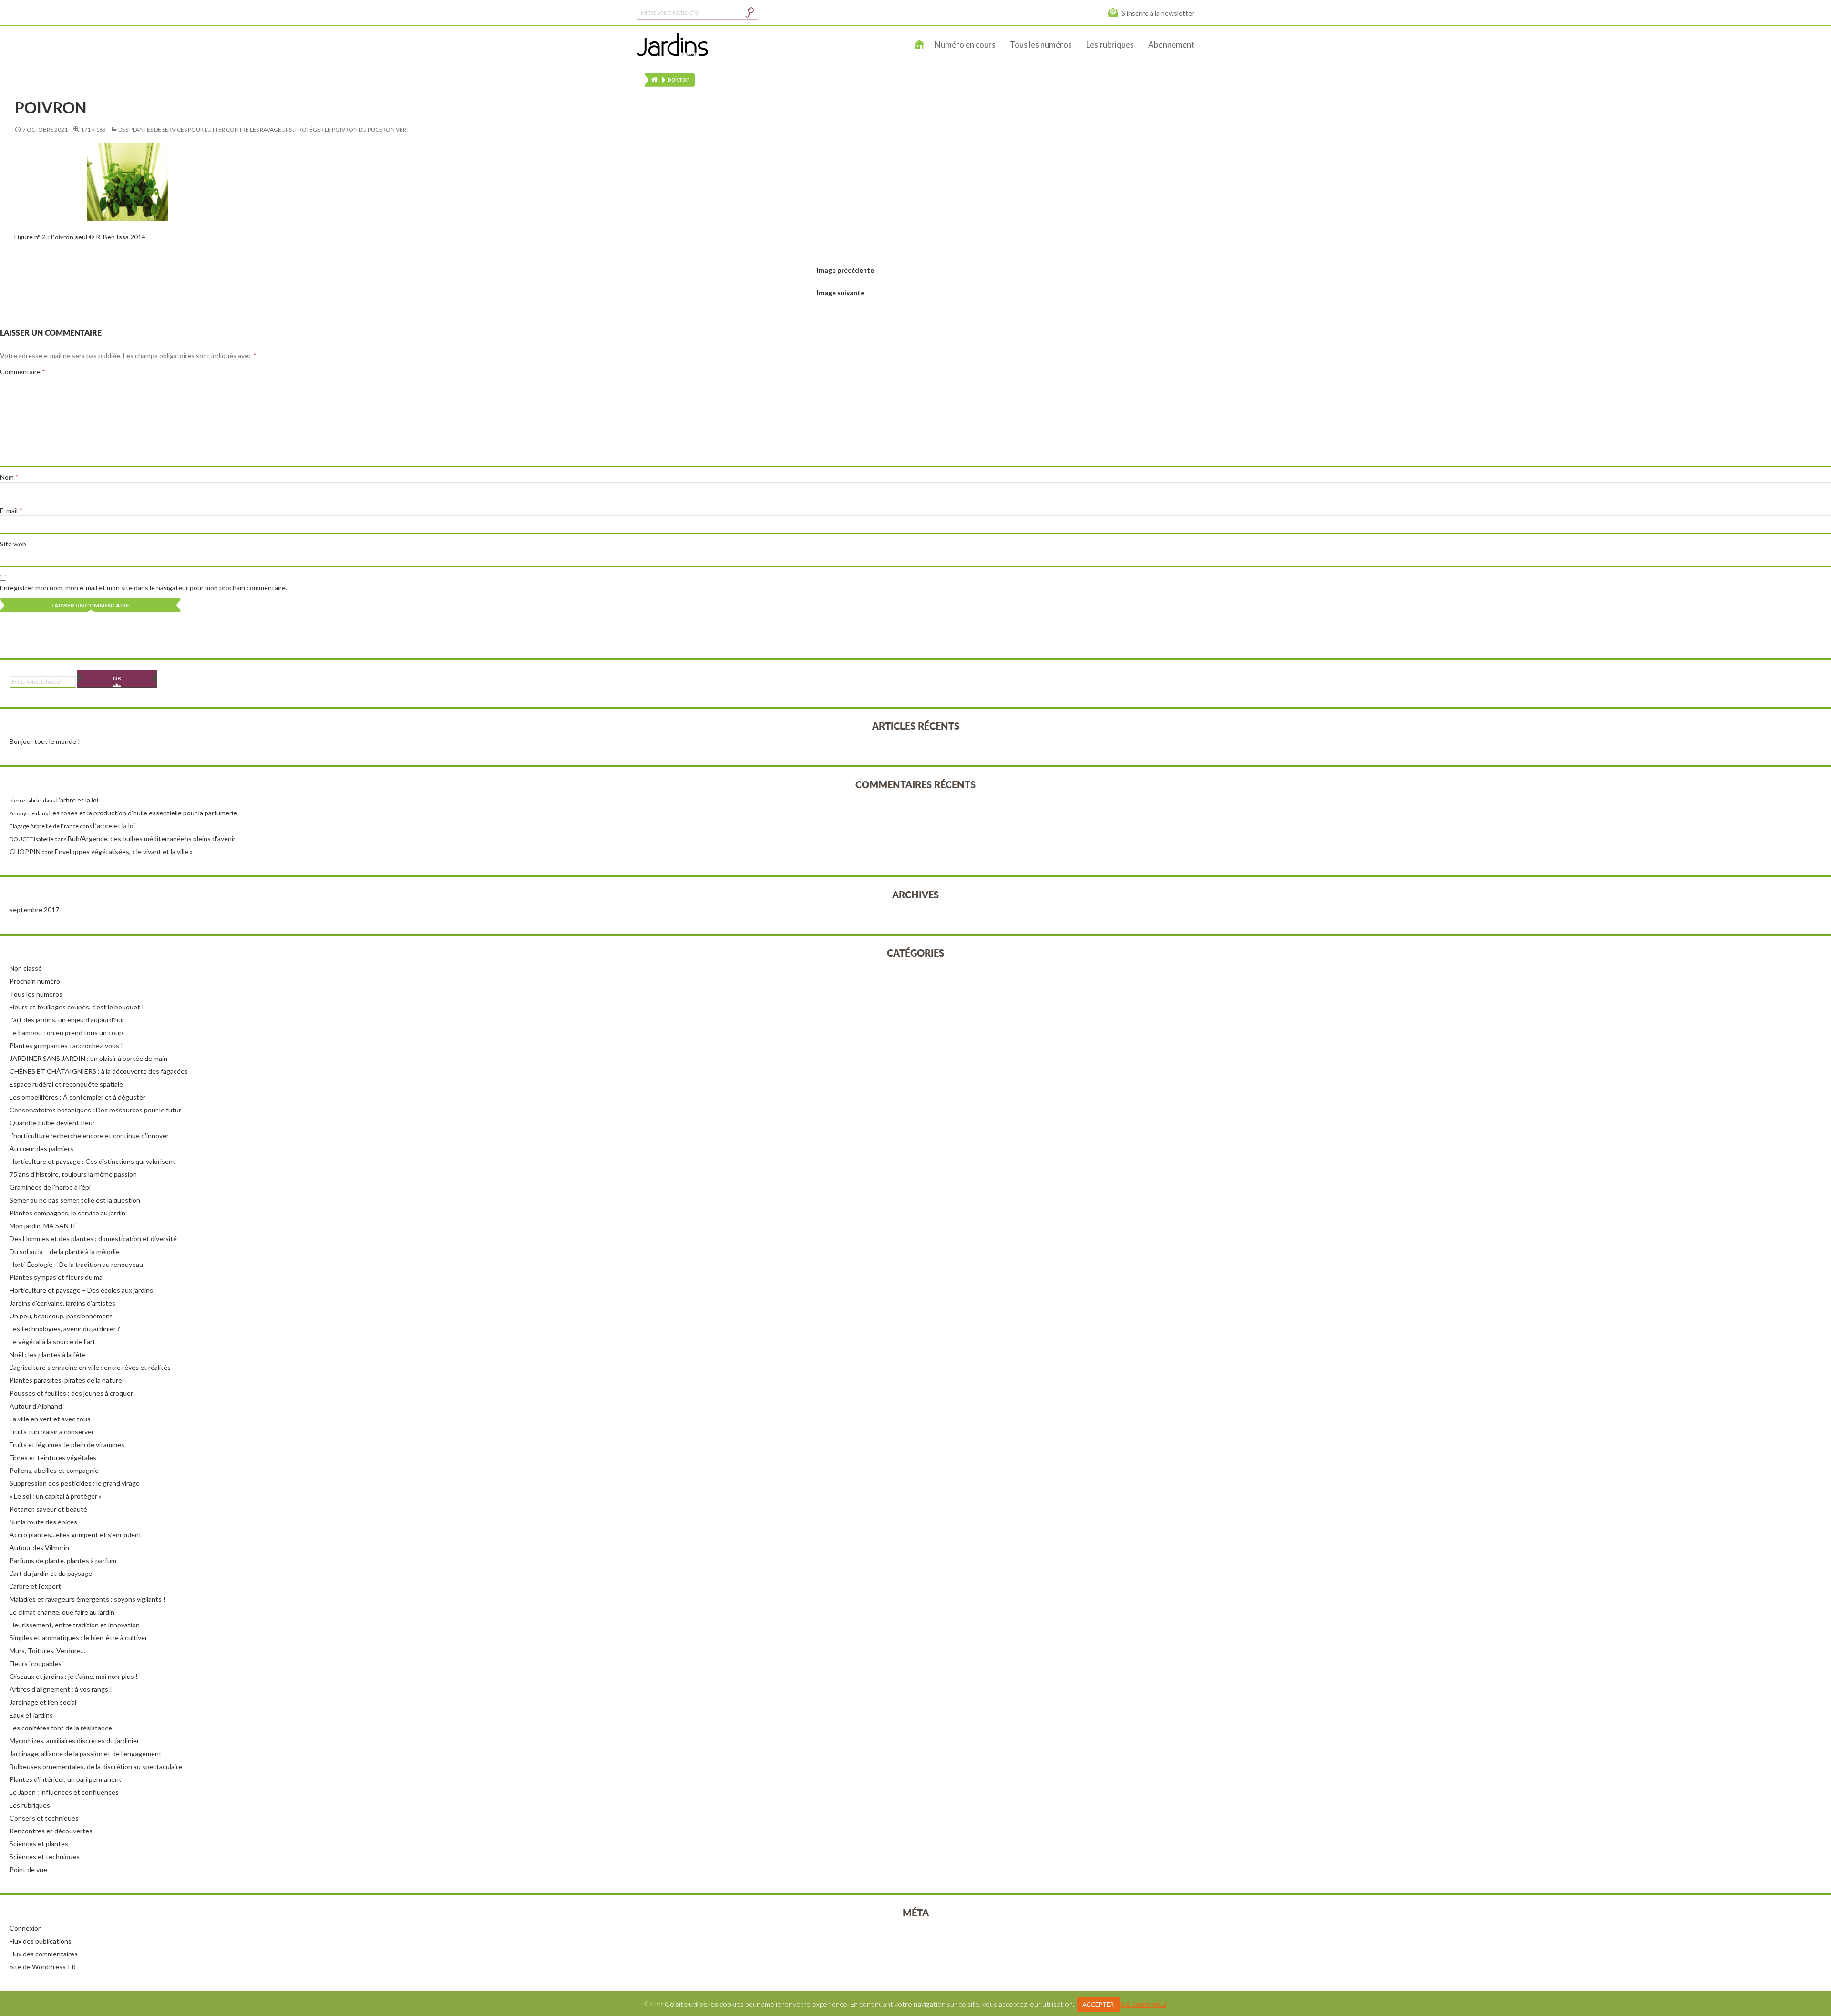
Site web (13, 544)
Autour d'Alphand (36, 1406)
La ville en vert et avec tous (50, 1419)
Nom (9, 477)
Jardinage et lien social (43, 1702)
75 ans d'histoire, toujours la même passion (73, 1174)
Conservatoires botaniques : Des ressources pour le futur (95, 1110)
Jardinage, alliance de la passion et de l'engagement (86, 1754)
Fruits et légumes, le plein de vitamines (67, 1445)
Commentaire (23, 372)
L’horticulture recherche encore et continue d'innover (89, 1136)
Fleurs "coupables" (37, 1663)
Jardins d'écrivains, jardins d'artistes (62, 1303)
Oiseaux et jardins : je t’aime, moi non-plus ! (74, 1676)
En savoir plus (1144, 2004)
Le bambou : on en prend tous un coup (66, 1033)
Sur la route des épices (43, 1522)
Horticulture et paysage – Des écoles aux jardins (81, 1290)
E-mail (11, 510)
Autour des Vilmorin (39, 1548)
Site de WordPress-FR (43, 1967)
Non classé (26, 968)
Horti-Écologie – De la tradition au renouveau (76, 1264)
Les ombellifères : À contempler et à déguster (77, 1097)
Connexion (26, 1928)
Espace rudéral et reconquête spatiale (66, 1084)
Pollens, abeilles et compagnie (54, 1470)
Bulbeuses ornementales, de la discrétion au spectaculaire (96, 1766)
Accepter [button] (1098, 2005)
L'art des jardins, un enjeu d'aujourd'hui (67, 1020)
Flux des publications (41, 1941)
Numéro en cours (965, 45)
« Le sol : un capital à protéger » (56, 1496)
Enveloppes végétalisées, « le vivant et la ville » (124, 851)
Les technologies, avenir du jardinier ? (65, 1329)
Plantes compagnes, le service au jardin (67, 1213)
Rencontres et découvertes (51, 1831)
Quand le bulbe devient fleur (52, 1123)
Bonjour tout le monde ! (45, 741)
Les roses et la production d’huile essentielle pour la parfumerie (143, 813)
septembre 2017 (34, 910)
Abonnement (1171, 45)
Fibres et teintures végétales (53, 1457)
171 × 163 (93, 129)
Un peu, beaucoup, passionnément (61, 1316)
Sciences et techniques (45, 1857)
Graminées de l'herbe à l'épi (50, 1187)
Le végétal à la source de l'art (52, 1342)
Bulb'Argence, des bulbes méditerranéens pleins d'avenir (152, 838)
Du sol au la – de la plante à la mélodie (65, 1251)
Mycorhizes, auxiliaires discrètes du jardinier (74, 1741)
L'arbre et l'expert (35, 1586)
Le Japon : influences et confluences (64, 1792)
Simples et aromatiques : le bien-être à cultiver (78, 1638)
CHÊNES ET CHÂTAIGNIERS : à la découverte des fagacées (99, 1071)
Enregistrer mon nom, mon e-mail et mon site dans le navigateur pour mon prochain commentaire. (144, 588)
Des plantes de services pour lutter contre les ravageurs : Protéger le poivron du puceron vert (264, 129)
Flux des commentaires (44, 1954)
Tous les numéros (1041, 45)
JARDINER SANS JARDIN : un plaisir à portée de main (88, 1058)
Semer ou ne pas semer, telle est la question (75, 1200)
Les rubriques (1110, 45)
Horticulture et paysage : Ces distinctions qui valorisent (93, 1161)
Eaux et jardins (31, 1715)
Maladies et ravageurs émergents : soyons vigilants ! (87, 1599)
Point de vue (28, 1869)
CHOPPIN (25, 851)
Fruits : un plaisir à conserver (52, 1432)
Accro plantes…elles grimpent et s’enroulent (76, 1535)
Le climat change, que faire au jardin (62, 1612)
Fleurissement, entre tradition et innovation (75, 1625)
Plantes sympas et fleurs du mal (57, 1277)
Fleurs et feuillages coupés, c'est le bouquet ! (77, 1007)
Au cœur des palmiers (41, 1148)
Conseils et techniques (44, 1818)
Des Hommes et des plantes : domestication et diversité (93, 1239)
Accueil (920, 45)
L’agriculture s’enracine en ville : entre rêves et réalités (90, 1367)
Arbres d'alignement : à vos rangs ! (61, 1689)
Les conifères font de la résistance (61, 1728)
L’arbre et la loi (77, 800)
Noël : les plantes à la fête (48, 1354)
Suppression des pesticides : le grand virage (75, 1483)
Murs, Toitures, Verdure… (47, 1651)
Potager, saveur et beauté (48, 1509)
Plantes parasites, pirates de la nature (66, 1380)
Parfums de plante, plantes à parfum (63, 1560)
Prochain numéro (35, 981)
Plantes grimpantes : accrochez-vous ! (66, 1045)
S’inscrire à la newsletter (1158, 13)
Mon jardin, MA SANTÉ (43, 1226)
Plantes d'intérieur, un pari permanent (66, 1779)
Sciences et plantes (39, 1844)
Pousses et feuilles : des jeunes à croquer (71, 1393)
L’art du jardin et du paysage (51, 1573)
